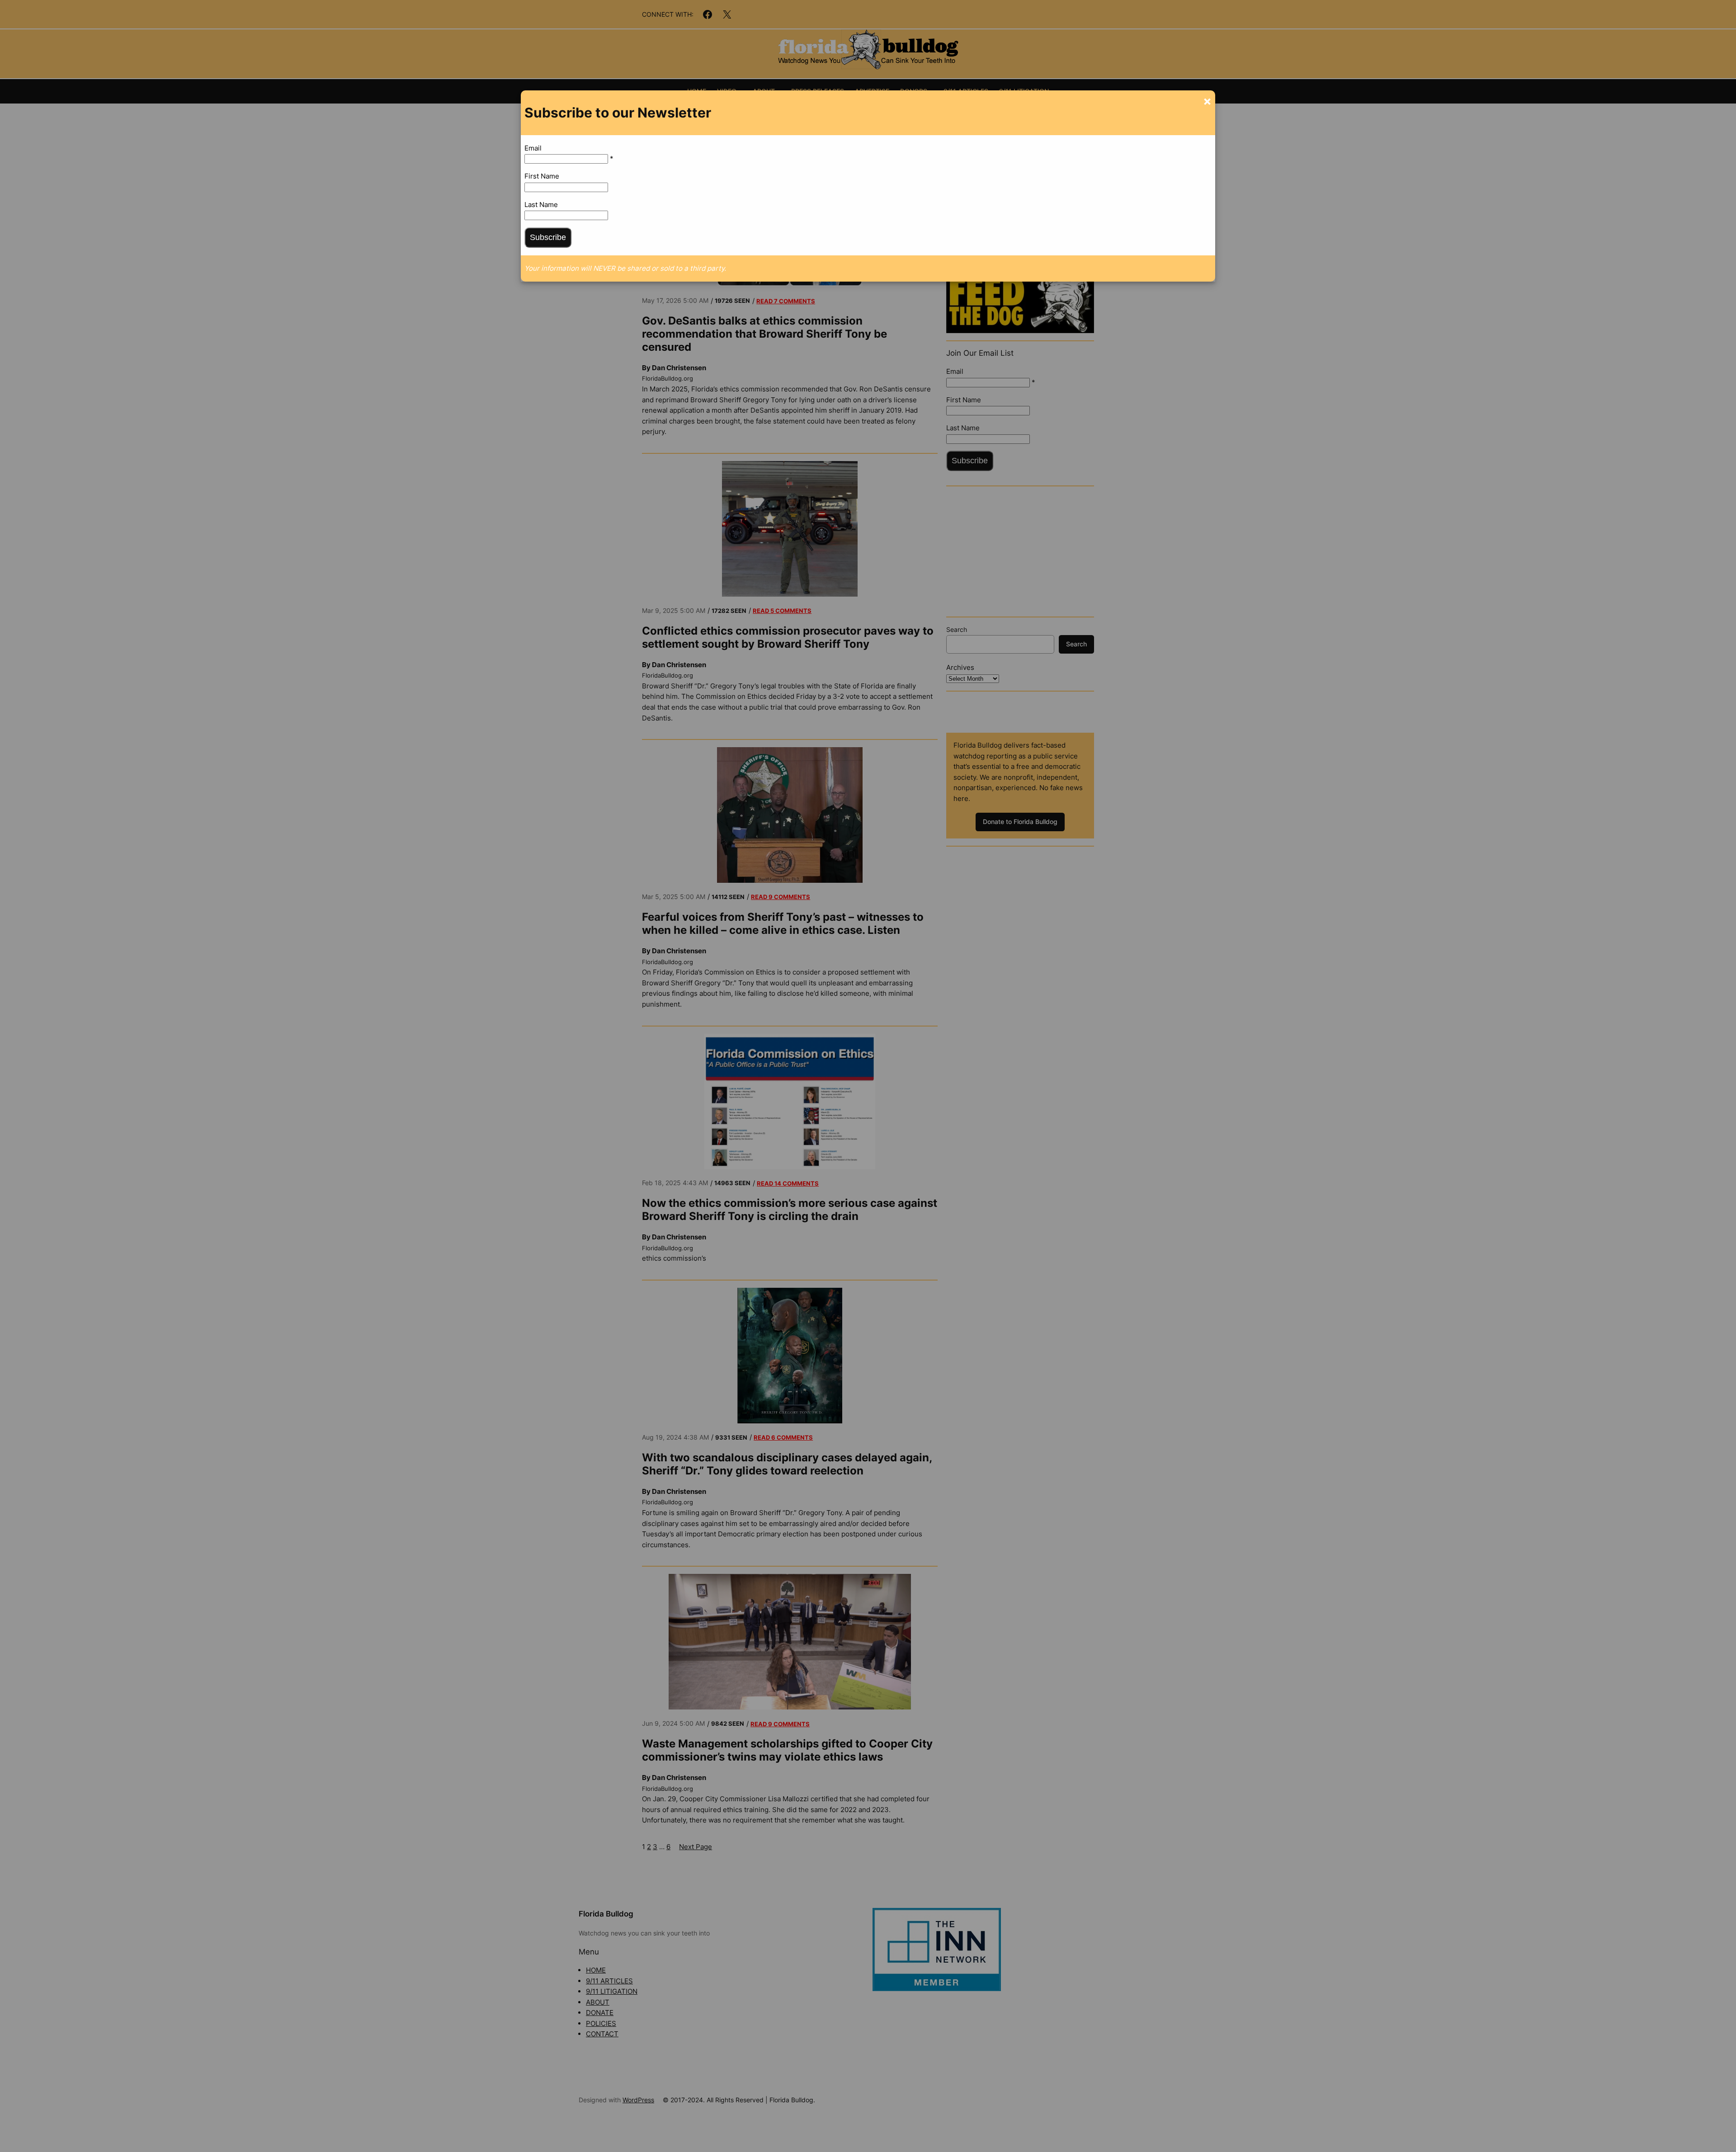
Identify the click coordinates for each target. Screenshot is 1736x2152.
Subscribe (548, 237)
